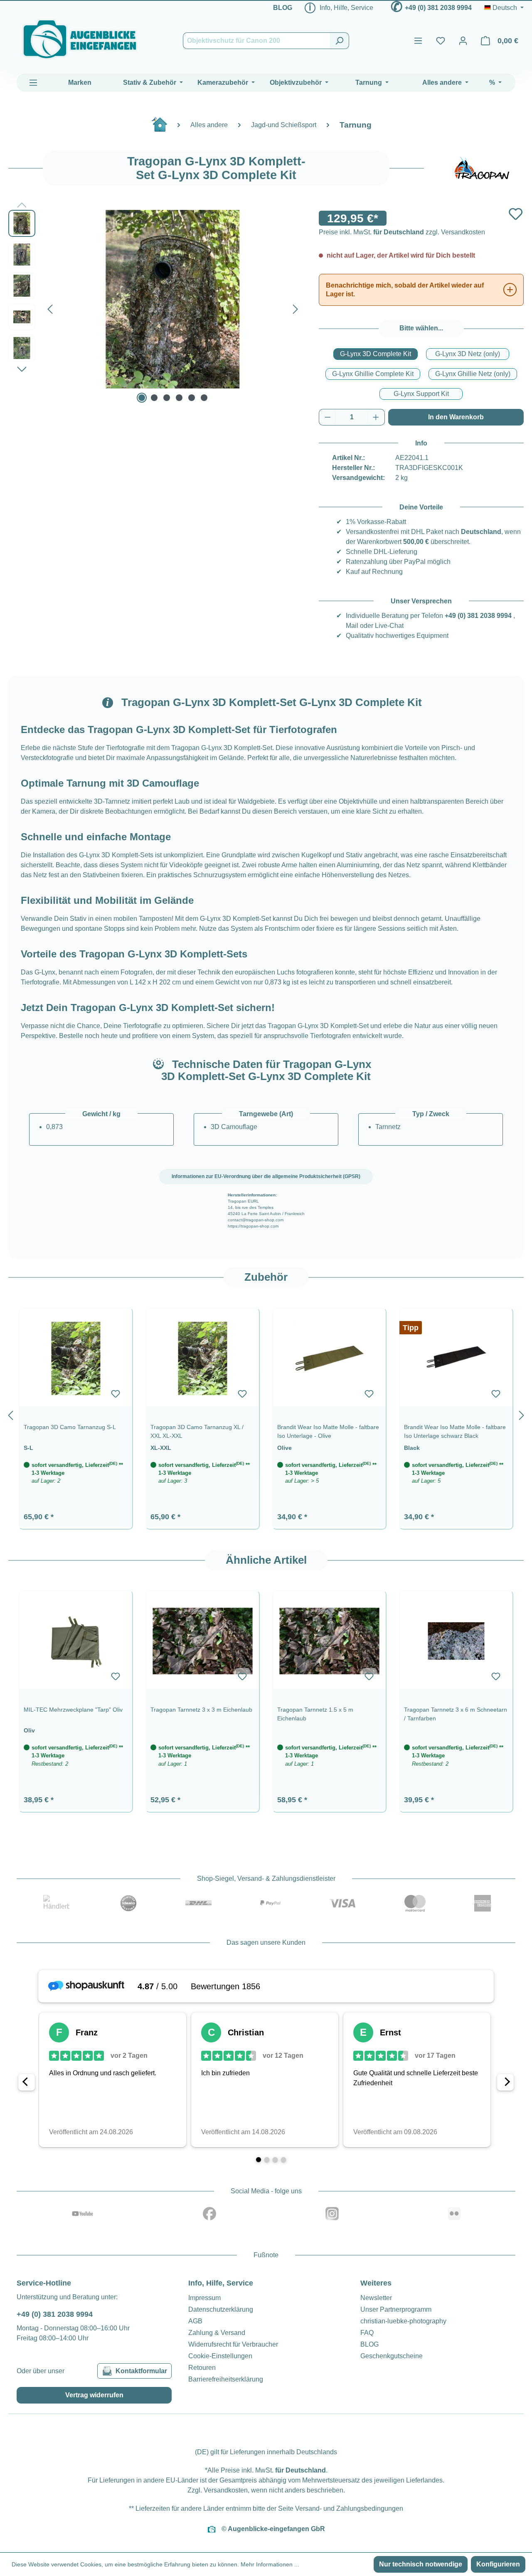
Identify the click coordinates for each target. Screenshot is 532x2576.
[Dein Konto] (463, 41)
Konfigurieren (498, 2564)
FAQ (367, 2333)
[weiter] (522, 1414)
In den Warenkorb (456, 417)
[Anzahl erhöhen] (376, 417)
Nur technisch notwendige (421, 2564)
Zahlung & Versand (217, 2333)
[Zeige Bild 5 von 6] (192, 398)
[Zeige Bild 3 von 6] (167, 398)
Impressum (204, 2298)
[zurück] (10, 1414)
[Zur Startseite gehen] (80, 39)
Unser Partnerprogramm (396, 2309)
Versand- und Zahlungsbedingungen (349, 2508)
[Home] (164, 128)
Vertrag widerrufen (94, 2395)
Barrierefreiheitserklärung (226, 2379)
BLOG (283, 8)
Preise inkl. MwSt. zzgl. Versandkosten (402, 232)
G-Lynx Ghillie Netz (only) (473, 374)
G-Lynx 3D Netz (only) (468, 354)
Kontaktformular (141, 2371)
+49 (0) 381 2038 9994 (438, 8)
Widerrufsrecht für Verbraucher (233, 2344)
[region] (266, 1414)
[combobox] (256, 41)
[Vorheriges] (50, 307)
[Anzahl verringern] (328, 417)
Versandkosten (226, 2490)
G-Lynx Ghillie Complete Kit (373, 374)
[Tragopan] (482, 168)
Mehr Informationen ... (270, 2564)
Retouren (202, 2368)
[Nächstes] (296, 307)
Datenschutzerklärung (221, 2309)
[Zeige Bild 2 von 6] (154, 398)
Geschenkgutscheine (392, 2356)
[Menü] (418, 41)
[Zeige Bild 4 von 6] (179, 398)
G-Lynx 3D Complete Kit (376, 354)
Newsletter (376, 2298)
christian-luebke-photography (403, 2321)
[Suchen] (339, 41)
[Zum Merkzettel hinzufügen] (516, 214)
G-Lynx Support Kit (421, 394)
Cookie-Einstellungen (220, 2356)
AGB (195, 2321)
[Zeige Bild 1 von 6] (142, 398)
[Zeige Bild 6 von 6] (204, 398)
